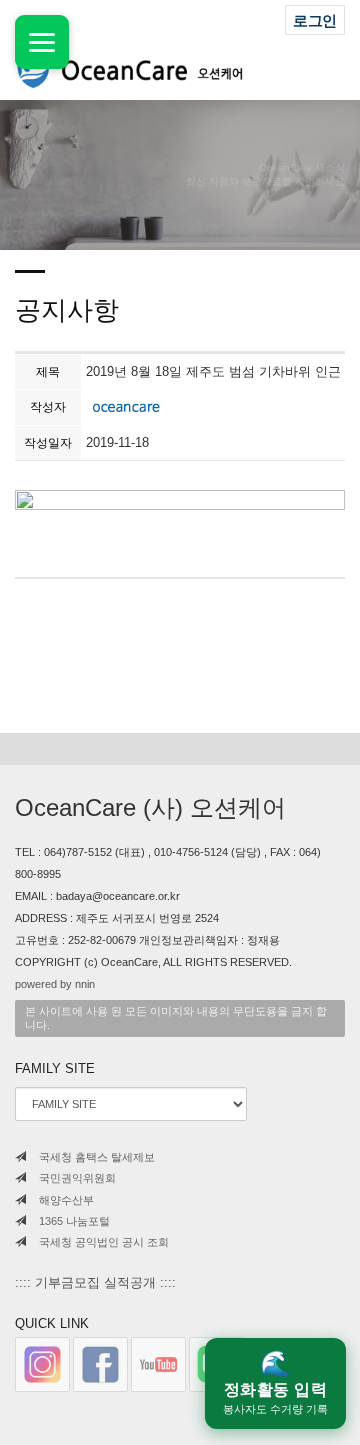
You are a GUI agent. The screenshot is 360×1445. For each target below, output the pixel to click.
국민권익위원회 (76, 1178)
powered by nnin (55, 984)
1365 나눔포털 (73, 1221)
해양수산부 (65, 1200)
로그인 (315, 20)
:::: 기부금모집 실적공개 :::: (95, 1282)
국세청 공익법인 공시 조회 (102, 1242)
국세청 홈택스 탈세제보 (95, 1157)
